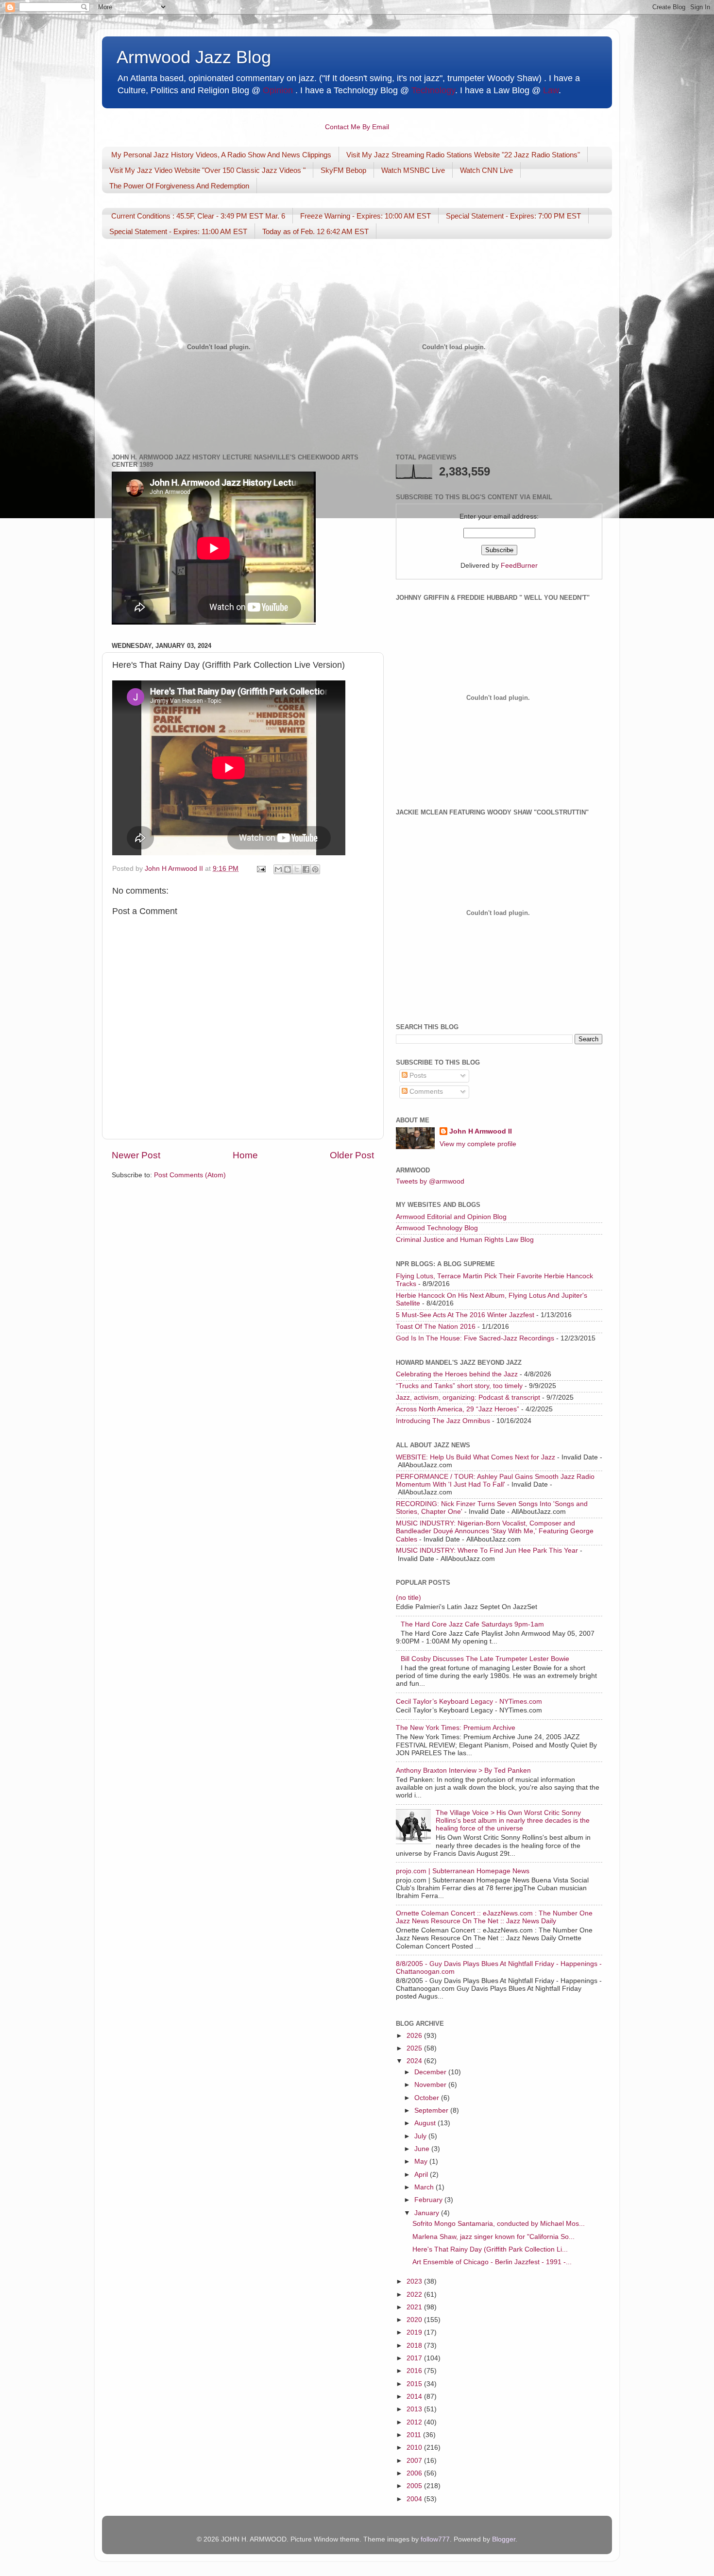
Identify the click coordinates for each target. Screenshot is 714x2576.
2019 (415, 2332)
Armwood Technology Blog (437, 1228)
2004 (415, 2499)
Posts (417, 1076)
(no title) (408, 1598)
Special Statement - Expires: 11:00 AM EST (178, 231)
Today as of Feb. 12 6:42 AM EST (315, 231)
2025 (415, 2048)
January (428, 2213)
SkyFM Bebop (343, 170)
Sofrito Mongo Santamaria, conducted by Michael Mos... (499, 2224)
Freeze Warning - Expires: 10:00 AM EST (365, 216)
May (422, 2161)
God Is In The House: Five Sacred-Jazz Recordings (475, 1338)
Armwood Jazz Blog (194, 57)
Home (245, 1155)
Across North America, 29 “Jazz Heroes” (458, 1409)
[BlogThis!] (288, 869)
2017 (415, 2358)
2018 (415, 2346)
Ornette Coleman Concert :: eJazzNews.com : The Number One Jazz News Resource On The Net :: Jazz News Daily (494, 1917)
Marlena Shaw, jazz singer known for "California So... (493, 2237)
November (431, 2085)
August (426, 2123)
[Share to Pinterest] (315, 869)
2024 (415, 2061)
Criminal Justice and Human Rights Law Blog (465, 1240)
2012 (415, 2422)
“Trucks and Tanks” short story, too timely (459, 1386)
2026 (415, 2036)
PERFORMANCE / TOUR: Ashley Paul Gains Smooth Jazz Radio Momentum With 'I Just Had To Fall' (495, 1481)
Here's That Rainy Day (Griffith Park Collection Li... (490, 2249)
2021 (415, 2307)
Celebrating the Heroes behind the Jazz (457, 1374)
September (432, 2110)
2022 (415, 2295)
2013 (415, 2409)
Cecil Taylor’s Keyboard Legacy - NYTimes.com (469, 1702)
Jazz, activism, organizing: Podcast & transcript (468, 1398)
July (421, 2136)
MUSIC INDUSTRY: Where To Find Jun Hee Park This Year (487, 1551)
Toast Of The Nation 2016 (436, 1327)
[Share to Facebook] (306, 869)
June (423, 2149)
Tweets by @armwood (430, 1181)
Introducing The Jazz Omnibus (443, 1421)
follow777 (435, 2539)
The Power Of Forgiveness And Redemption (179, 186)
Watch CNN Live (486, 170)
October (428, 2098)
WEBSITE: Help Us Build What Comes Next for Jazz (476, 1457)
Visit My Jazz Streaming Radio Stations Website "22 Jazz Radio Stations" (463, 155)
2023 (415, 2281)
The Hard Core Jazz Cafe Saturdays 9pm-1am (472, 1624)
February (429, 2200)
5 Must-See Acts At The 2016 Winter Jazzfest (465, 1315)
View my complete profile (478, 1144)
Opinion (278, 90)
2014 (415, 2397)
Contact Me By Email (357, 127)
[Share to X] (297, 869)
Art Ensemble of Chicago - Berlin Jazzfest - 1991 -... (492, 2262)
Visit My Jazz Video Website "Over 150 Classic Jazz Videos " (207, 170)
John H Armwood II (481, 1131)
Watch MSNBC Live (413, 170)
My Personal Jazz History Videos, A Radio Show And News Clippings (221, 155)
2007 (415, 2461)
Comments (425, 1092)
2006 (415, 2473)
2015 (415, 2384)
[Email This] (278, 869)
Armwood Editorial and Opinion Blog (451, 1217)
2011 (415, 2435)
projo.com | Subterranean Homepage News (463, 1871)
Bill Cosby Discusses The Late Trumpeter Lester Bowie (485, 1659)
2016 (415, 2371)
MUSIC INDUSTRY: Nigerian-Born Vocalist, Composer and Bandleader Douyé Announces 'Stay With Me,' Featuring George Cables (495, 1531)
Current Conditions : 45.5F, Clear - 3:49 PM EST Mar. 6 (198, 216)
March (425, 2187)
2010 (415, 2448)
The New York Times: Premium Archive (456, 1728)
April (422, 2175)
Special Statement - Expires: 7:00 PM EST (513, 216)
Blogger (504, 2539)
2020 (415, 2320)
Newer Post (136, 1155)
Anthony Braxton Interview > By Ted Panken (463, 1771)
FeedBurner (519, 566)
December (431, 2072)
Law (551, 90)
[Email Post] (261, 869)
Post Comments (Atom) (190, 1175)
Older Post (352, 1155)
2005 (415, 2486)
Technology (433, 90)
